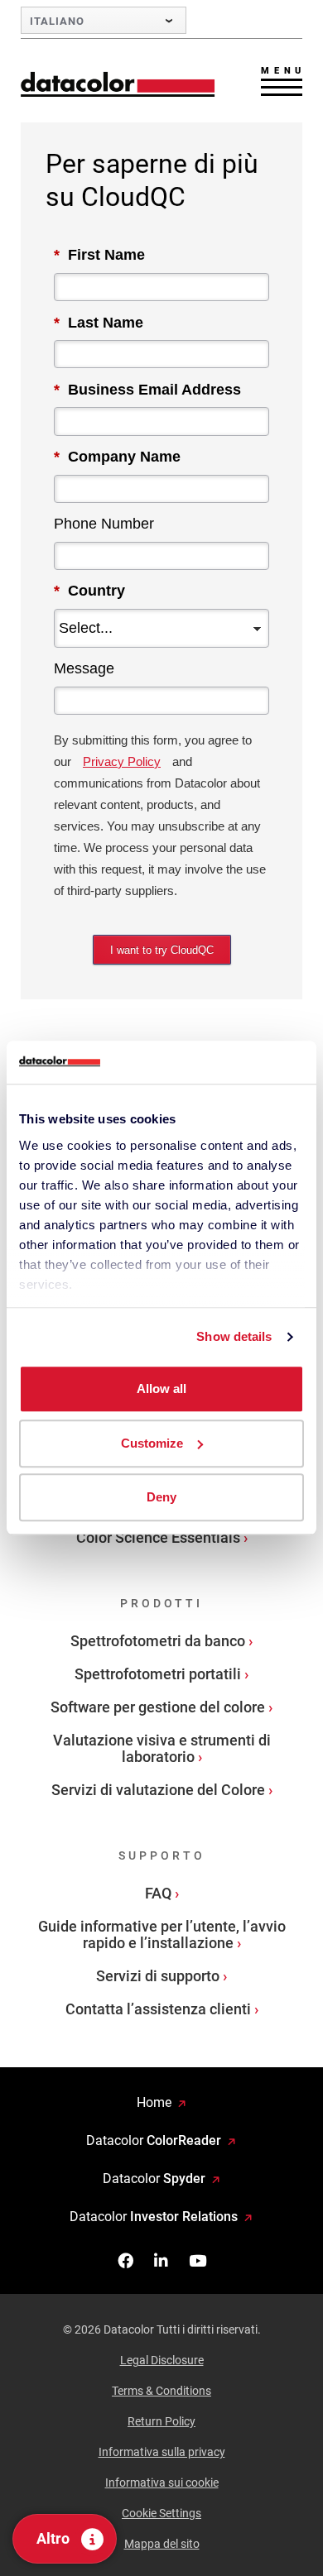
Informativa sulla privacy (162, 2452)
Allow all (161, 1389)
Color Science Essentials (158, 1537)
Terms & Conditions (161, 2391)
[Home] (118, 84)
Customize (152, 1443)
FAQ (158, 1893)
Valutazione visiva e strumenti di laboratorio (162, 1748)
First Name (99, 255)
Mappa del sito (162, 2544)
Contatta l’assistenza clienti (158, 2009)
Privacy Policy (122, 761)
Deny (161, 1498)
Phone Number (104, 524)
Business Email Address (147, 390)
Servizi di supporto (158, 1976)
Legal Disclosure (162, 2360)
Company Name (117, 457)
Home (154, 2102)
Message (84, 668)
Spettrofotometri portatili (158, 1674)
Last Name (99, 323)
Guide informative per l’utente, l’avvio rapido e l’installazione (162, 1934)
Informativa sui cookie (162, 2483)
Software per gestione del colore (158, 1707)
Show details (234, 1336)
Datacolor (154, 2140)
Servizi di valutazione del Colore (158, 1790)
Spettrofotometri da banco (158, 1641)
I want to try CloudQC (162, 950)
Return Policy (161, 2421)
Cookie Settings (161, 2513)
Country (89, 591)
